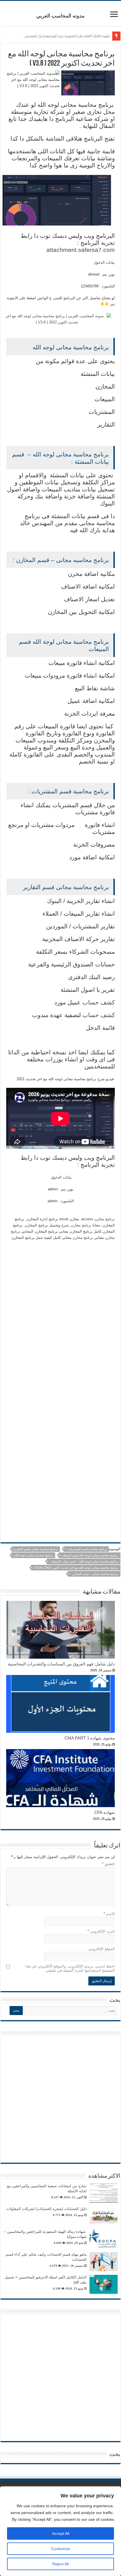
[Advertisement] (60, 1355)
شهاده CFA (105, 1812)
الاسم (109, 1914)
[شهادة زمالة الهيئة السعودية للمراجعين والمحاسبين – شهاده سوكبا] (104, 2239)
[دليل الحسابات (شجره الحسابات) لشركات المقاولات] (104, 2216)
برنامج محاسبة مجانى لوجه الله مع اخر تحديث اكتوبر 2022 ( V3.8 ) (76, 1568)
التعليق (108, 1864)
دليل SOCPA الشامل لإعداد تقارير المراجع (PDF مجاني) (68, 36)
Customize (61, 2549)
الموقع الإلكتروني (102, 1949)
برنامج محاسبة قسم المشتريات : (86, 1549)
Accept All (61, 2533)
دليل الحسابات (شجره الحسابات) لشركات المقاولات (46, 2209)
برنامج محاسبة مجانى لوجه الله (33, 1555)
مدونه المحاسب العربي (60, 16)
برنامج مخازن (105, 1219)
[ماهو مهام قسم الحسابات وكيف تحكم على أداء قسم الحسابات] (104, 2262)
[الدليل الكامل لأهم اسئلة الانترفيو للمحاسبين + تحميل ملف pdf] (104, 2284)
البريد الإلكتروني (101, 1931)
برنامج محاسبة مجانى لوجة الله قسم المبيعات (90, 1555)
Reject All (60, 2564)
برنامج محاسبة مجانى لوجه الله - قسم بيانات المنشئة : (84, 1561)
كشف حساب (99, 1002)
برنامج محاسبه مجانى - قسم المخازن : (94, 1574)
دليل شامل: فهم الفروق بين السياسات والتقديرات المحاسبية (61, 1664)
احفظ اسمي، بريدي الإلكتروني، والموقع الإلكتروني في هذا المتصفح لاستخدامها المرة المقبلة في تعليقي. (70, 1968)
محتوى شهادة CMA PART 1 (90, 1738)
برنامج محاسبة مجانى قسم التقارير (36, 1549)
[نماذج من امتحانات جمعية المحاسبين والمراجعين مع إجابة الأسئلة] (104, 2193)
